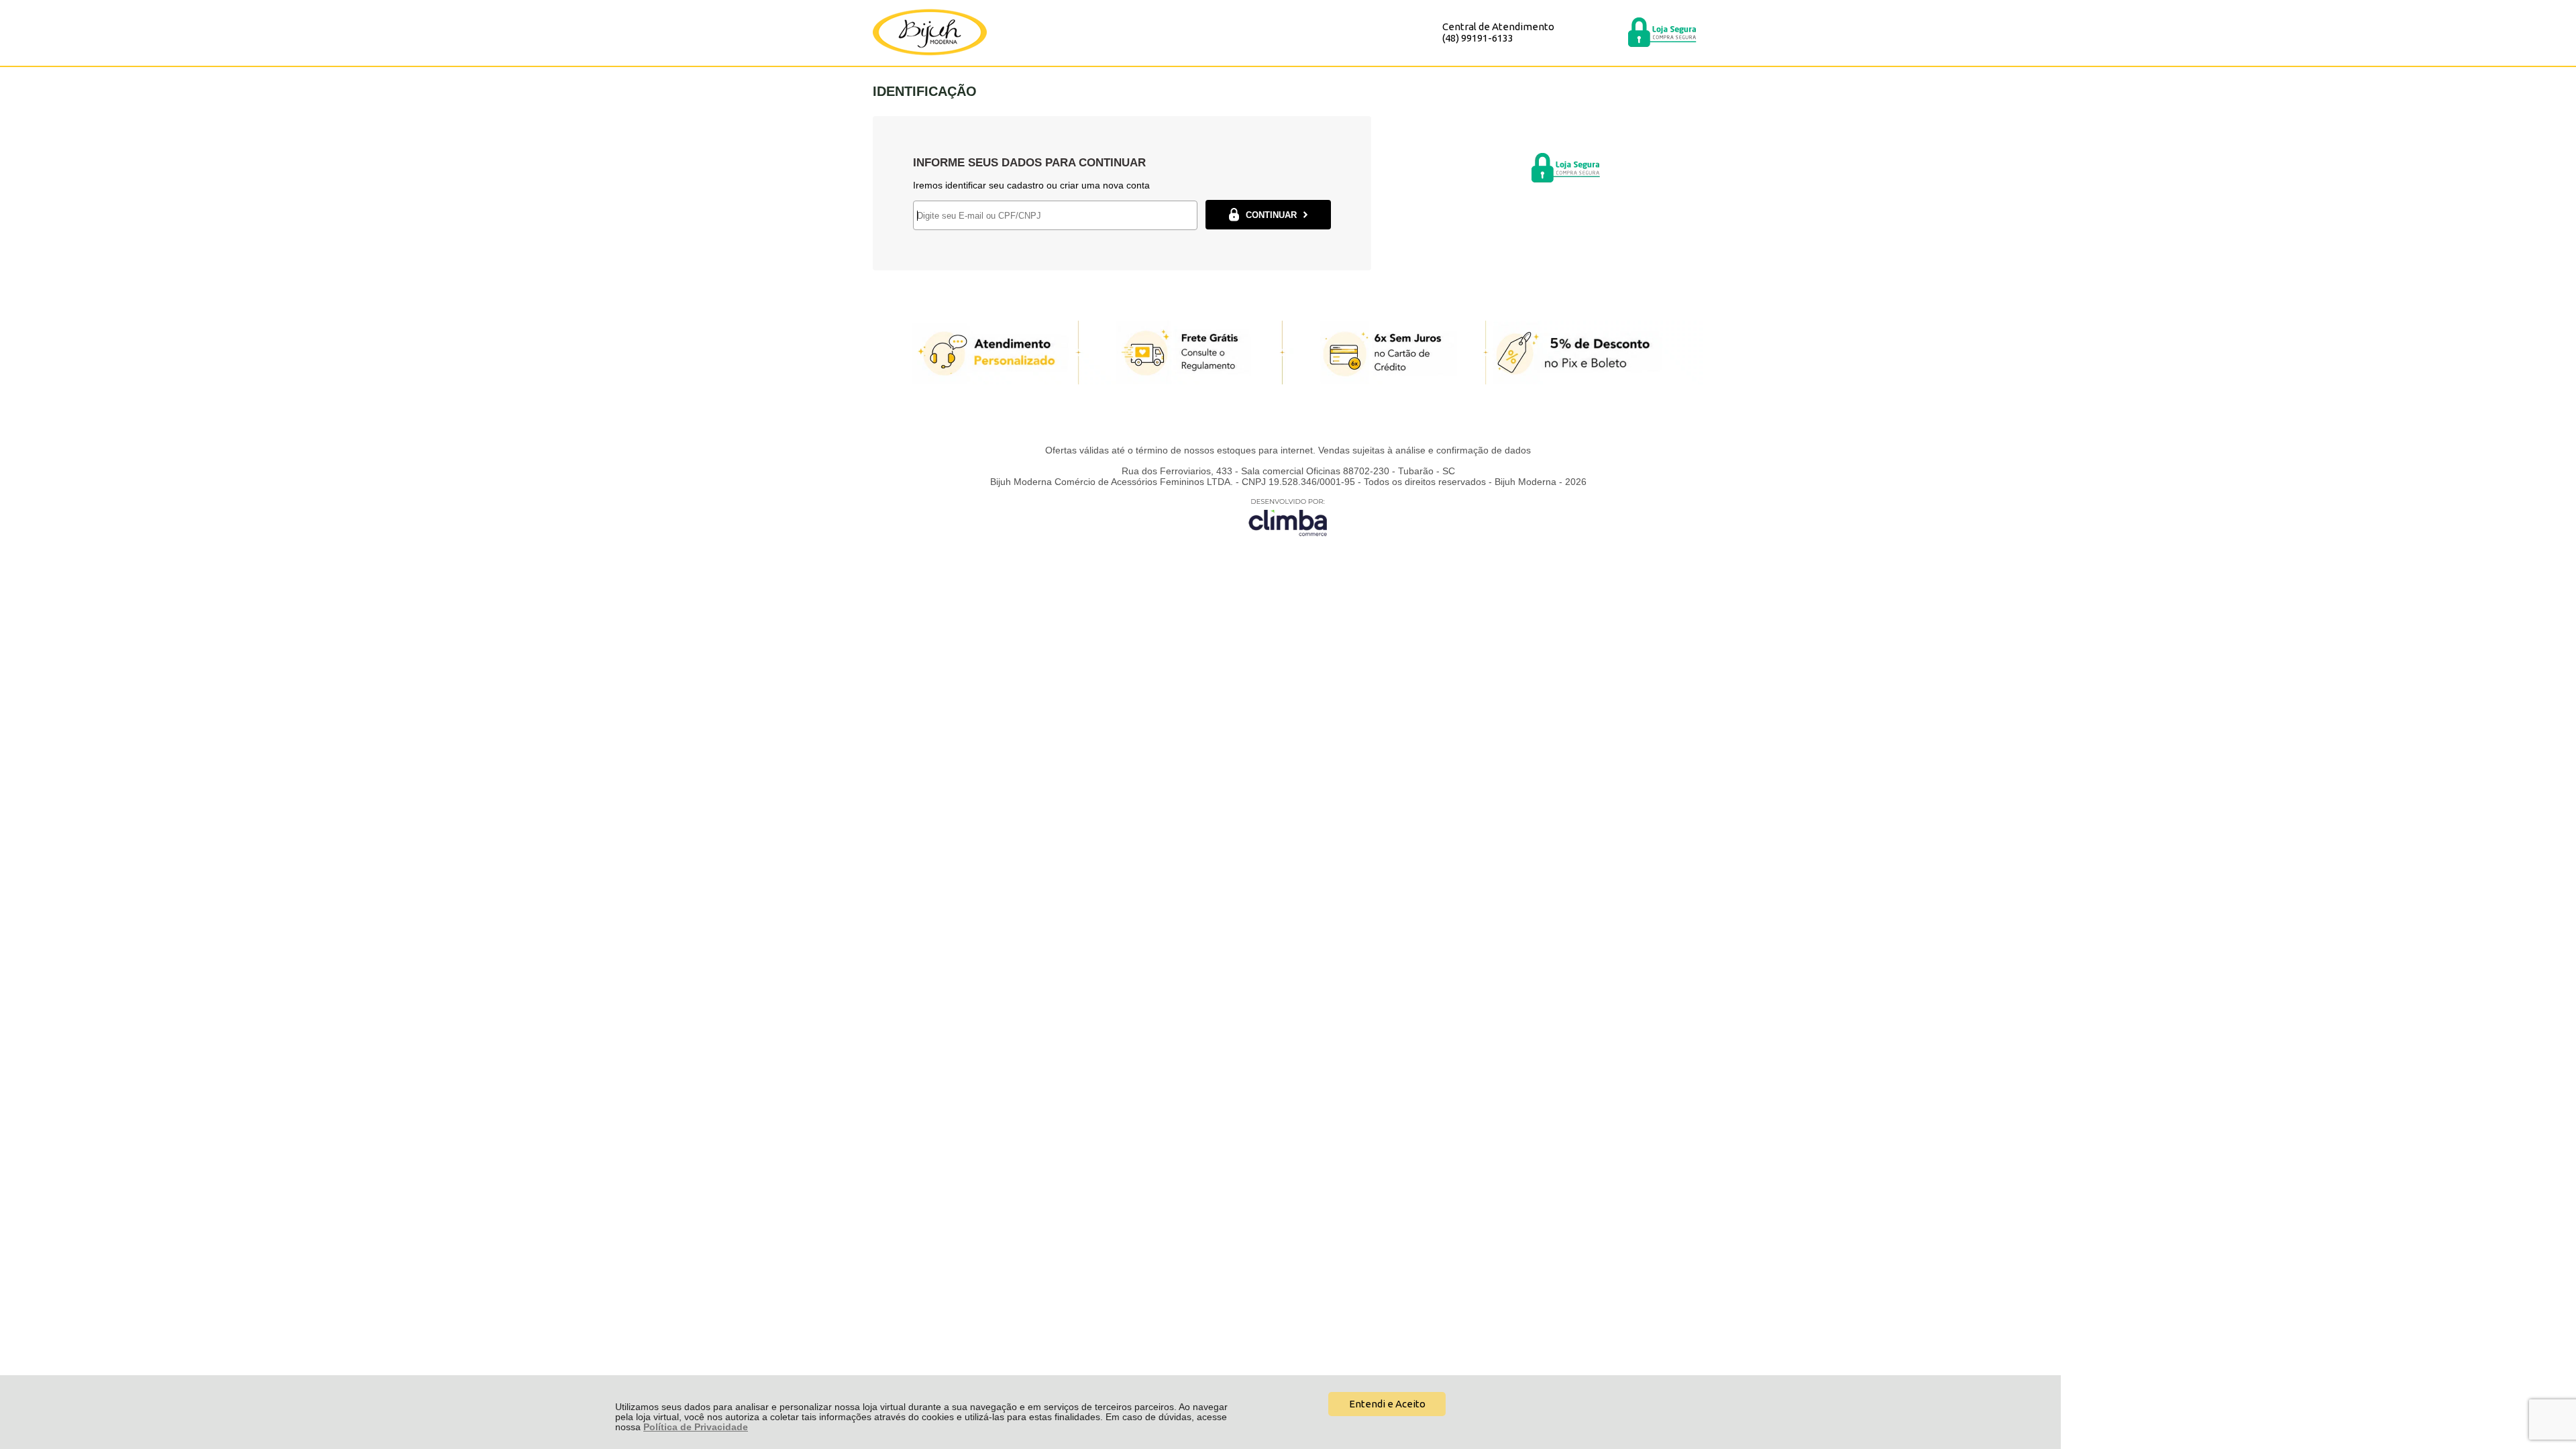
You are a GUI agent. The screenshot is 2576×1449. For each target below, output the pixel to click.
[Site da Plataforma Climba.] (1288, 517)
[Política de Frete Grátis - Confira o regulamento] (1288, 353)
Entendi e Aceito (1387, 1404)
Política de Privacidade (696, 1427)
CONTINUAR (1271, 215)
